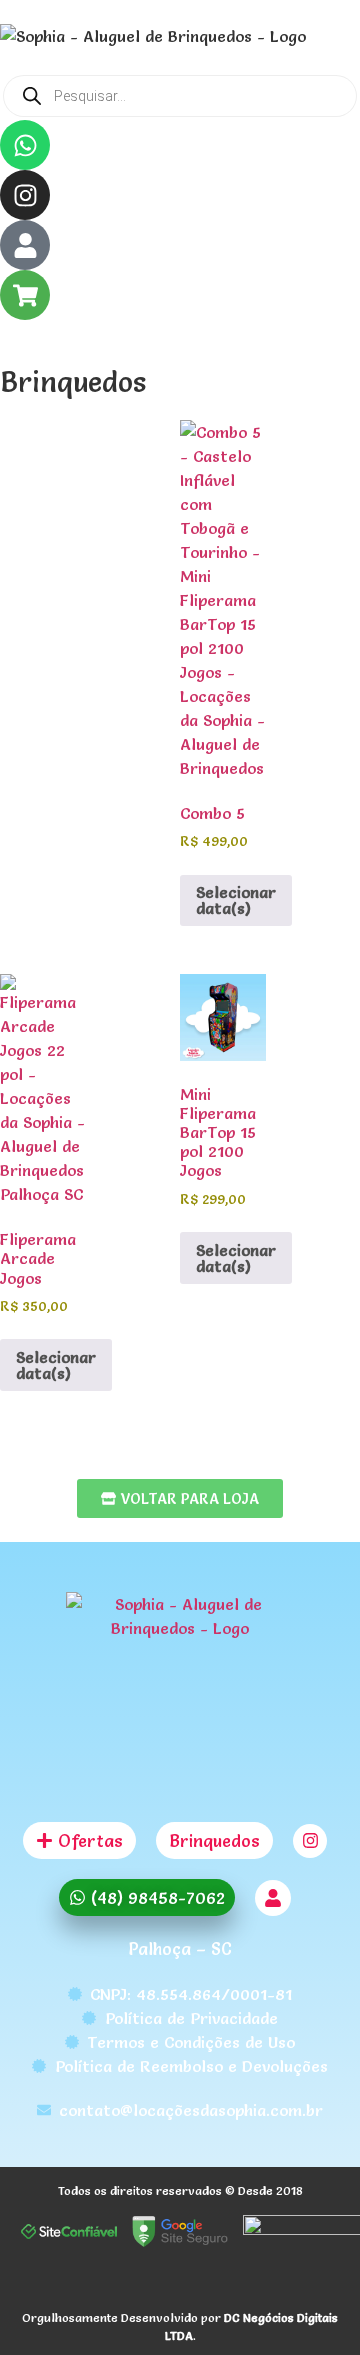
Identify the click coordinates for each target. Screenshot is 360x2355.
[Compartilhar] (250, 22)
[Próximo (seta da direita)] (325, 1178)
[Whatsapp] (25, 145)
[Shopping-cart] (25, 295)
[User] (25, 245)
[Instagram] (25, 195)
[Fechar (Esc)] (294, 22)
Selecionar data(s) (236, 900)
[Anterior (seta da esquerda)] (35, 1178)
